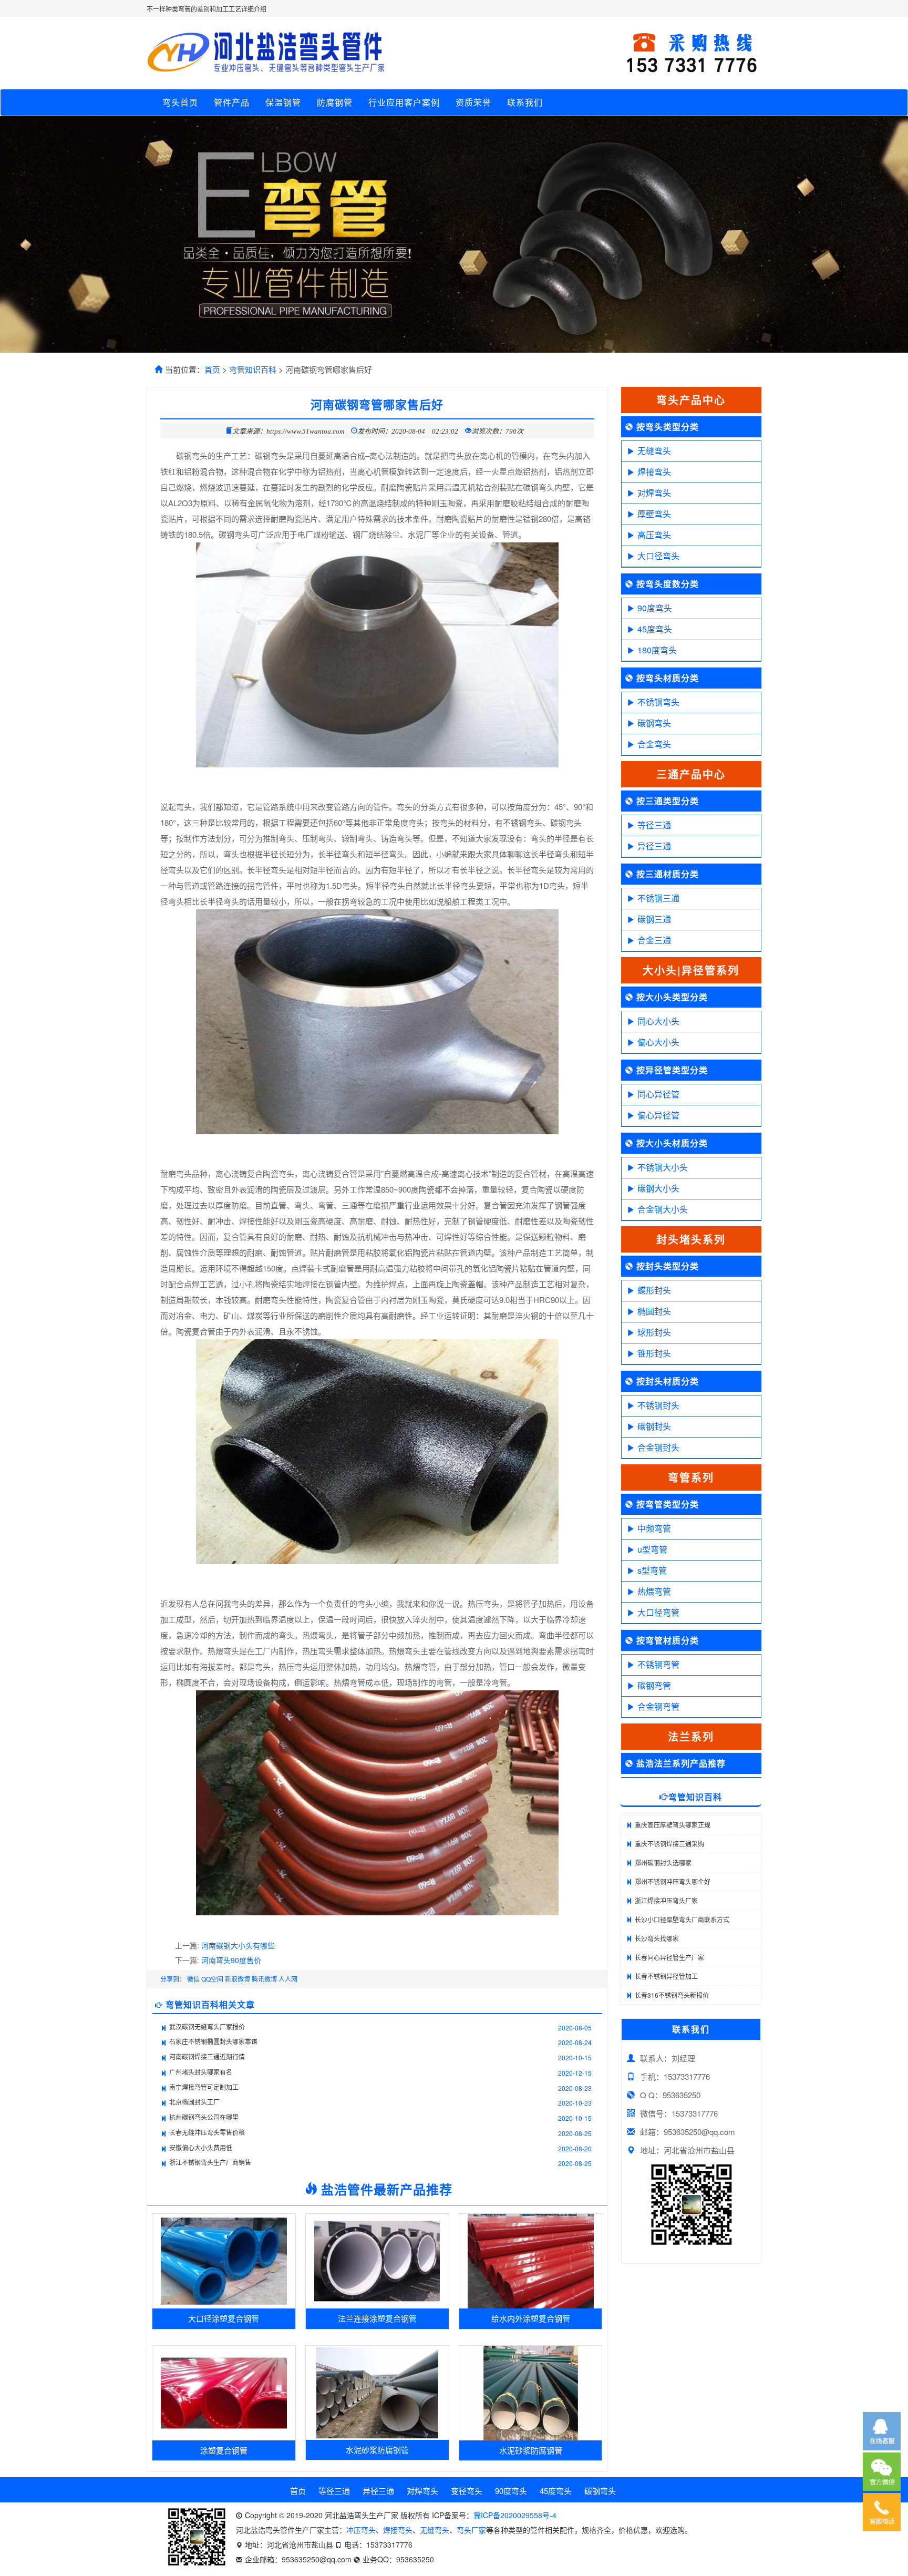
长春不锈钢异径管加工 (666, 1976)
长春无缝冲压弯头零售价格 (207, 2132)
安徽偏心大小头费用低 (201, 2147)
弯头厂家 (471, 2530)
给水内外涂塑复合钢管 (531, 2318)
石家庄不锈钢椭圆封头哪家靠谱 (213, 2041)
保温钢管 (283, 102)
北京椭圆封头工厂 (194, 2102)
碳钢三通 (654, 919)
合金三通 (654, 940)
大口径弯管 (658, 1612)
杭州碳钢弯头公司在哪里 (204, 2117)
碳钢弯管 (654, 1685)
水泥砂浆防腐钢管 (377, 2450)
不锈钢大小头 (663, 1167)
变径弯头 (467, 2491)
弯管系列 (691, 1477)
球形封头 (654, 1332)
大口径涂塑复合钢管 (224, 2318)
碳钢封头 (654, 1426)
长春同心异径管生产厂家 (669, 1957)
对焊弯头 (654, 493)
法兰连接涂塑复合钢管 (377, 2318)
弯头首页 (180, 102)
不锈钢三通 (658, 898)
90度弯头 (655, 608)
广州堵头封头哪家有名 (201, 2072)
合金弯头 (654, 744)
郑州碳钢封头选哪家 (663, 1862)
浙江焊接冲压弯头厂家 (666, 1900)
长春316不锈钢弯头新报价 (672, 1995)
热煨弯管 (654, 1591)
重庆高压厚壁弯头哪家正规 (673, 1825)
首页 (212, 369)
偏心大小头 (658, 1042)
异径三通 (654, 846)
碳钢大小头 (658, 1188)
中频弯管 (654, 1528)
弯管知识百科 (253, 369)
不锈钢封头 (658, 1405)
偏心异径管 (658, 1115)
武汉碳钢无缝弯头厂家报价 (207, 2026)
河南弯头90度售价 (231, 1960)
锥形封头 (654, 1353)
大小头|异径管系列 (691, 970)
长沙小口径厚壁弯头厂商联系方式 (682, 1919)
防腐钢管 (335, 102)
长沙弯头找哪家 (657, 1938)
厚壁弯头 (654, 514)
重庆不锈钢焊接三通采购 (669, 1844)
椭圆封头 (654, 1311)
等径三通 (654, 825)
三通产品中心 (691, 774)
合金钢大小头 (663, 1209)
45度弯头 (655, 629)
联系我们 (525, 102)
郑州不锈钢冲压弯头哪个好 (673, 1881)
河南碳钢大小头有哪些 (238, 1945)
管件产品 (232, 102)
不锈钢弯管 (658, 1664)
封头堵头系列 (691, 1239)
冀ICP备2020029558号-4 (515, 2515)
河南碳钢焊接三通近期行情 (207, 2056)
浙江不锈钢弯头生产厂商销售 (210, 2162)
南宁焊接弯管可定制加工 (204, 2087)
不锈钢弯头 (658, 702)
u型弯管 (652, 1549)
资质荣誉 (473, 102)
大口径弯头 (658, 556)
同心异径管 (658, 1094)
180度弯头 (657, 650)
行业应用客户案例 (404, 102)
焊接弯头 (654, 472)
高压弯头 (654, 535)
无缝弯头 (654, 451)
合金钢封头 (658, 1447)
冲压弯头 (361, 2530)
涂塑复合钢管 (224, 2450)
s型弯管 (652, 1570)
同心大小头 (658, 1021)
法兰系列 (691, 1736)
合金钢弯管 (658, 1706)
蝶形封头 (654, 1290)
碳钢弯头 (654, 723)
